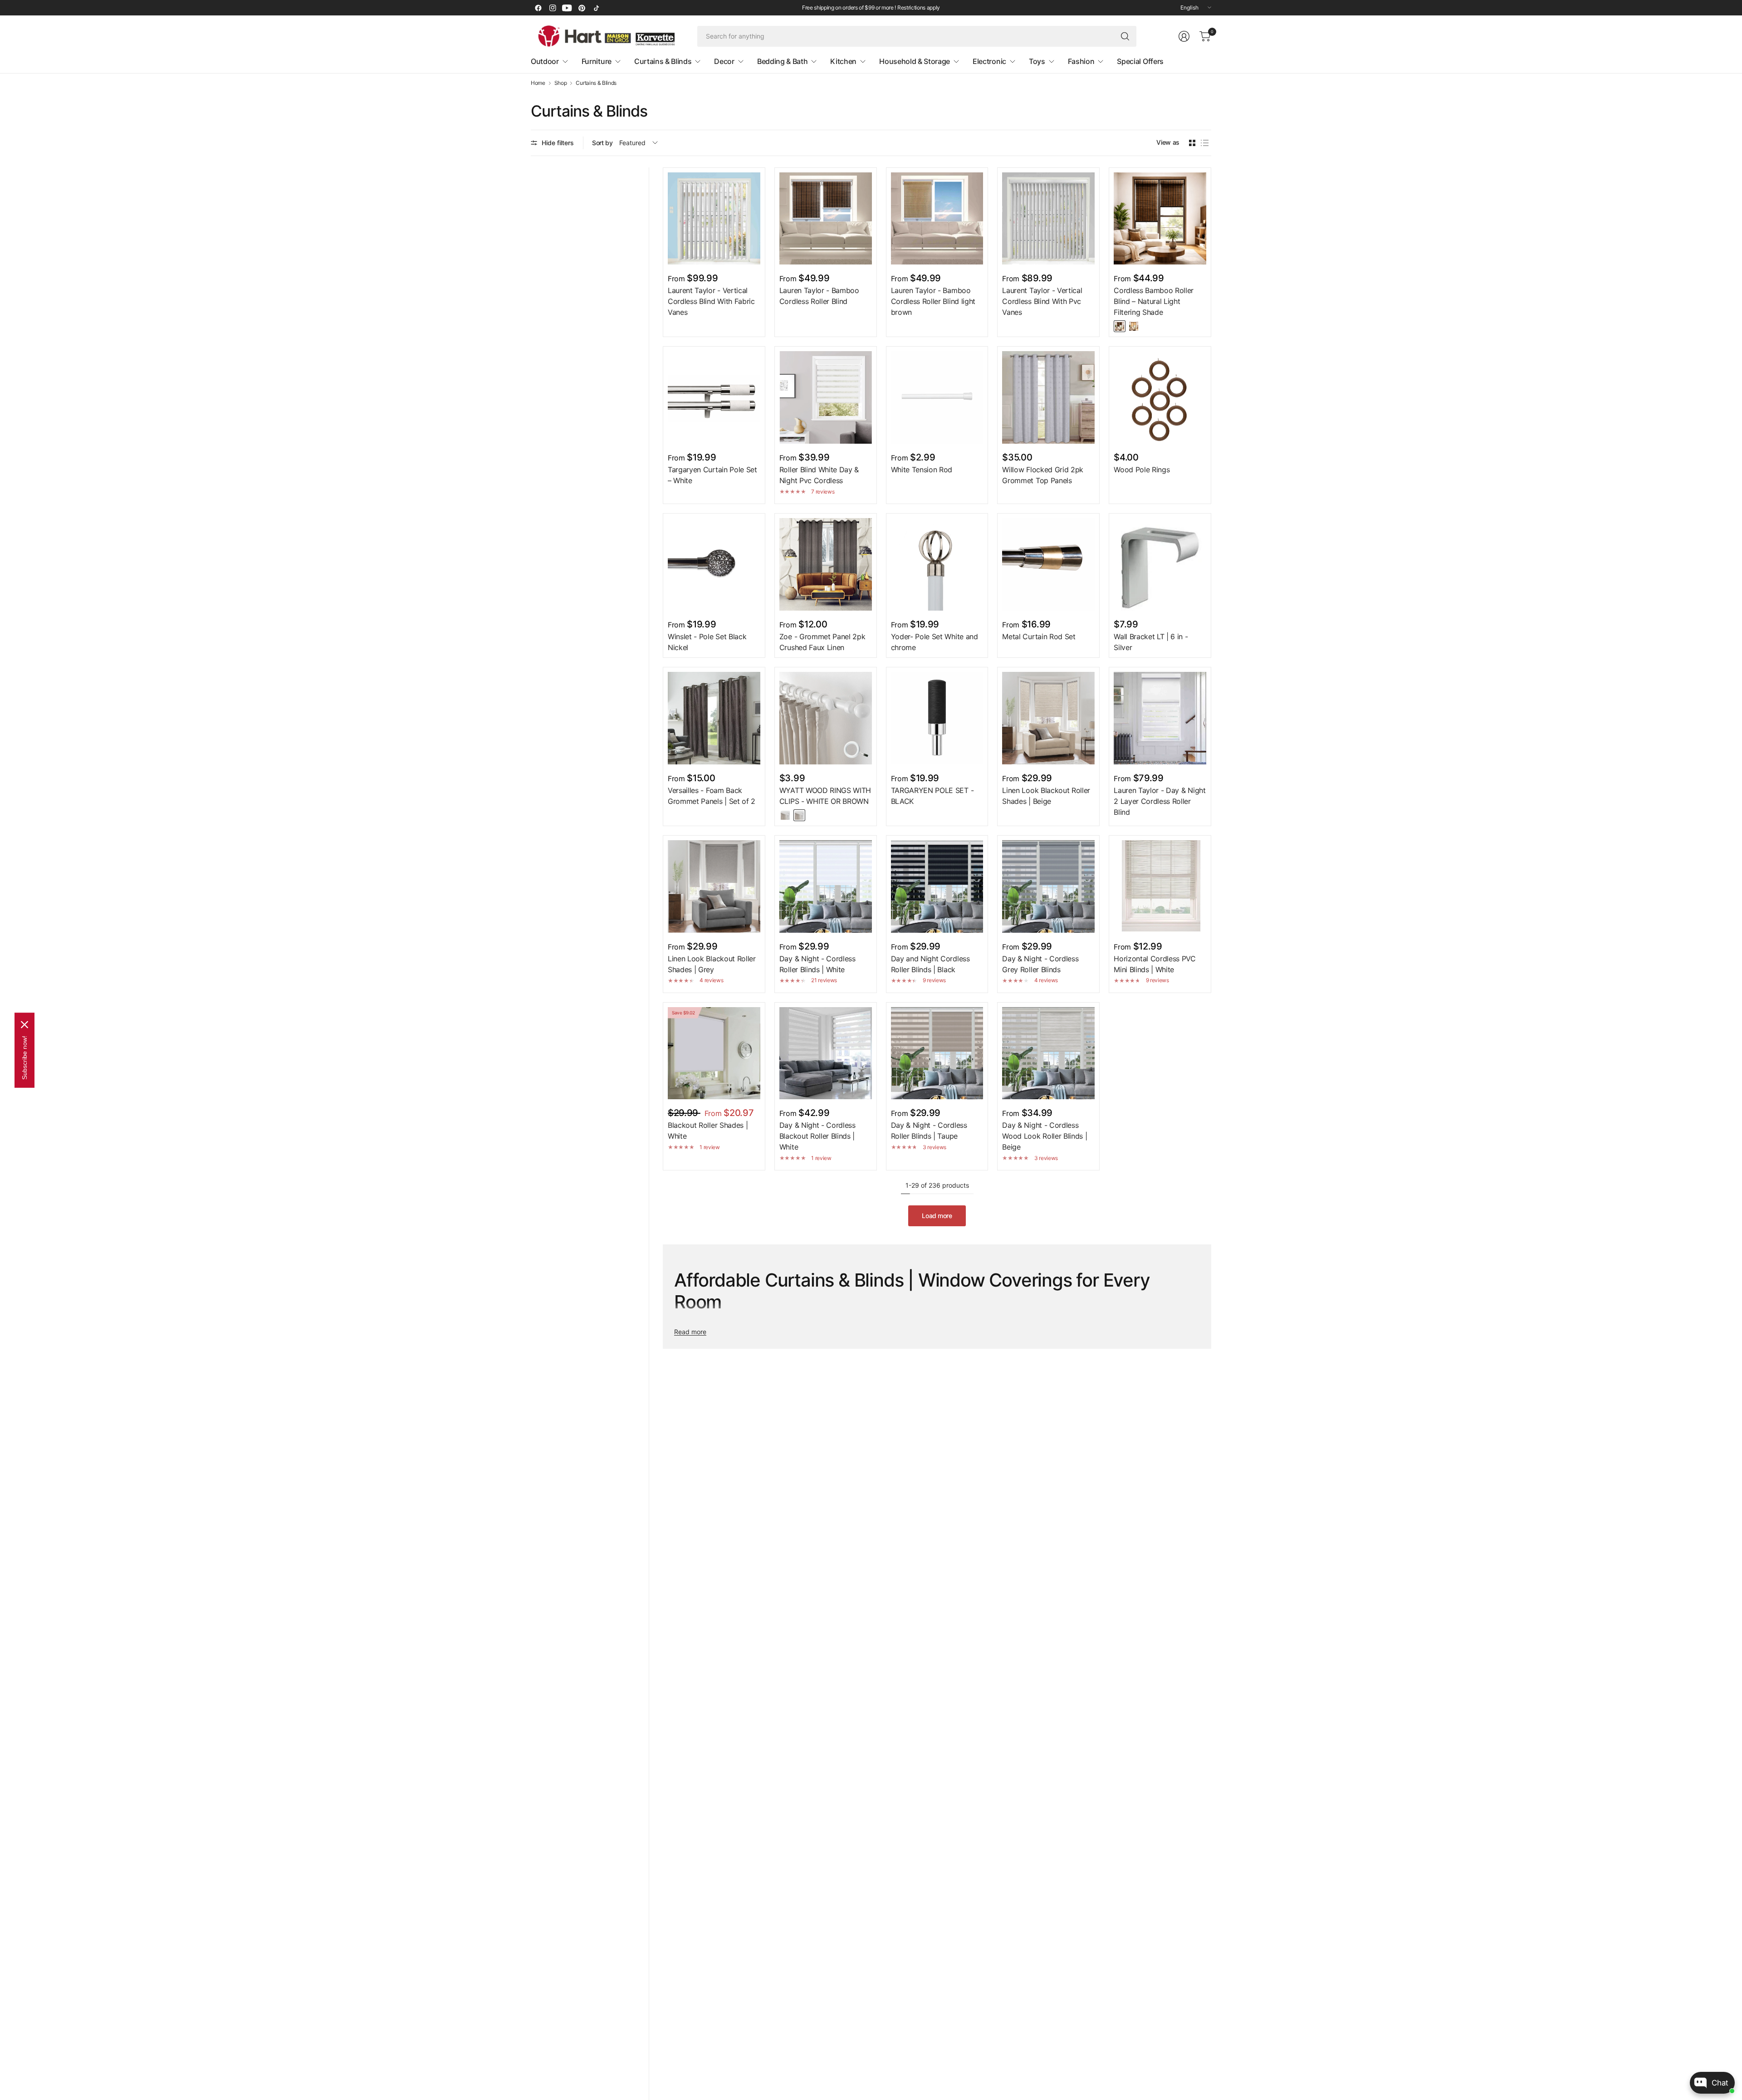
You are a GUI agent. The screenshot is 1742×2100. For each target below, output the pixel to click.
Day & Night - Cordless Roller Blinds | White (817, 964)
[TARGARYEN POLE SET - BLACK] (937, 718)
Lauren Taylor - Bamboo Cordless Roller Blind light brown (933, 301)
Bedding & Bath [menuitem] (783, 61)
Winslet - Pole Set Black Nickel (707, 642)
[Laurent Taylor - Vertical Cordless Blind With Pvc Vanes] (1048, 219)
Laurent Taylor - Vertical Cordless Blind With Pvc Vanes (1042, 301)
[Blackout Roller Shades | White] (714, 1053)
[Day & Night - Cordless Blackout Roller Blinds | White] (826, 1053)
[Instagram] (553, 8)
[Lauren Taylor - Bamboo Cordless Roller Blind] (826, 219)
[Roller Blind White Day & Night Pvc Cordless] (826, 397)
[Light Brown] (1134, 326)
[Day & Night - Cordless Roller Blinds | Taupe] (937, 1053)
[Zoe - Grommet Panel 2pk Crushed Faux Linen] (826, 564)
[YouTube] (567, 8)
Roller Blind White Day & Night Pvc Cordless (819, 475)
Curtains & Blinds (596, 83)
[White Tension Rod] (937, 397)
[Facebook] (538, 8)
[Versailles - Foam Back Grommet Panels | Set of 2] (714, 718)
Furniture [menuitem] (597, 61)
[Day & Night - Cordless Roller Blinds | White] (826, 886)
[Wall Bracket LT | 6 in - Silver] (1160, 564)
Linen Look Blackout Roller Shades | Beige (1046, 796)
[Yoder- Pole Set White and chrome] (937, 564)
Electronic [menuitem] (989, 61)
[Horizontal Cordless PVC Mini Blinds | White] (1160, 886)
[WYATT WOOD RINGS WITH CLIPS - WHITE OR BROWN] (826, 718)
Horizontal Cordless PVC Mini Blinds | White (1155, 964)
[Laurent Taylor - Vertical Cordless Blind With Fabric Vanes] (714, 219)
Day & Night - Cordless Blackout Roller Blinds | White (817, 1136)
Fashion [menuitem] (1081, 61)
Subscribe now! (24, 1057)
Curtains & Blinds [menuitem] (663, 61)
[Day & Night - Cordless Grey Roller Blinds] (1048, 886)
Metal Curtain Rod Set (1039, 636)
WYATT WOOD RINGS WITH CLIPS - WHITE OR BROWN (825, 796)
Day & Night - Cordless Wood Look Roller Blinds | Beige (1045, 1136)
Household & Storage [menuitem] (915, 61)
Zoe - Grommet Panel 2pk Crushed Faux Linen (822, 642)
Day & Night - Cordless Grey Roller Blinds (1040, 964)
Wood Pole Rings (1142, 470)
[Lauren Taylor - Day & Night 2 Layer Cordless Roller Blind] (1160, 718)
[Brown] (799, 815)
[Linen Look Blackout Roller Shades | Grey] (714, 886)
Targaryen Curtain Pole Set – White (712, 475)
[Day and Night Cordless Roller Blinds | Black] (937, 886)
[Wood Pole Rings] (1160, 397)
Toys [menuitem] (1037, 61)
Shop (561, 83)
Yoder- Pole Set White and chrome (935, 642)
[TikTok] (596, 8)
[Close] (24, 1024)
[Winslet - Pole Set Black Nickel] (714, 564)
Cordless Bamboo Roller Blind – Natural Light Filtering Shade (1154, 301)
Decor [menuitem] (724, 61)
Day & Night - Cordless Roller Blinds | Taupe (929, 1131)
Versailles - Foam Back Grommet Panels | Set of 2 (712, 796)
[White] (785, 815)
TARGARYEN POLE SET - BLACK (932, 796)
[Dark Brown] (1120, 326)
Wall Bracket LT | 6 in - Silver (1151, 642)
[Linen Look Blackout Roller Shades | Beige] (1048, 718)
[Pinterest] (582, 8)
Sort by (602, 143)
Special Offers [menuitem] (1140, 61)
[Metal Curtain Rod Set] (1048, 564)
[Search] (1125, 36)
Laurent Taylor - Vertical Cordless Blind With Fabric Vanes (711, 301)
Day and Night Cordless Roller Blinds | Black (930, 964)
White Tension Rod (922, 470)
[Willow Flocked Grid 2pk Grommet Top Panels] (1048, 397)
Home (538, 83)
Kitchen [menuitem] (843, 61)
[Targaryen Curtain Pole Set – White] (714, 397)
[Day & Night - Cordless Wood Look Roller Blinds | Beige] (1048, 1053)
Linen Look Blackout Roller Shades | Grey (712, 964)
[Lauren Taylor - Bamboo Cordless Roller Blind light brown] (937, 219)
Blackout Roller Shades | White (708, 1131)
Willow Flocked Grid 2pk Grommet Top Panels (1043, 475)
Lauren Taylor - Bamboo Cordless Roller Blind (819, 296)
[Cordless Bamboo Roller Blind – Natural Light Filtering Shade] (1160, 219)
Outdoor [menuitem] (545, 61)
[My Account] (1184, 36)
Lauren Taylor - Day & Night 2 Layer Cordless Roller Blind (1160, 801)
